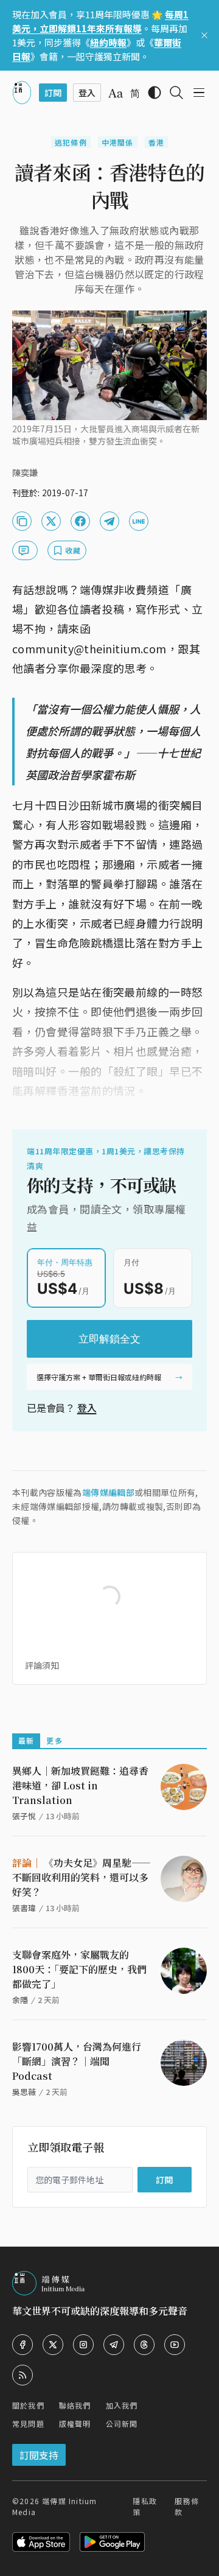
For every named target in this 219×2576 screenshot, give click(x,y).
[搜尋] (176, 93)
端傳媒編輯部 (108, 1492)
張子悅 (24, 1816)
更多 (54, 1740)
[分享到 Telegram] (109, 521)
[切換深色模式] (155, 93)
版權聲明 (75, 2423)
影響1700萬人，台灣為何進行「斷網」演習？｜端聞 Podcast (77, 2061)
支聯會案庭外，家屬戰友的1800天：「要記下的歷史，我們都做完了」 (79, 1969)
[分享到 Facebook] (80, 521)
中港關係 (118, 142)
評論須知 (42, 1665)
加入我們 (122, 2405)
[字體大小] (116, 93)
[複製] (22, 521)
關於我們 (28, 2405)
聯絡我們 (75, 2405)
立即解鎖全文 (109, 1339)
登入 (87, 1408)
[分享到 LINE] (139, 521)
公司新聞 (122, 2423)
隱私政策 (145, 2506)
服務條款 (187, 2506)
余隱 (20, 2000)
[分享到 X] (51, 521)
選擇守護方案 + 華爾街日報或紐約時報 (99, 1377)
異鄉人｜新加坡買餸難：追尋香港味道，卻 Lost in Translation (80, 1785)
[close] (204, 35)
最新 (26, 1740)
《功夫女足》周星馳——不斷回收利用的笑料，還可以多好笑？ (82, 1877)
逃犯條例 (71, 142)
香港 (156, 142)
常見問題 (28, 2423)
